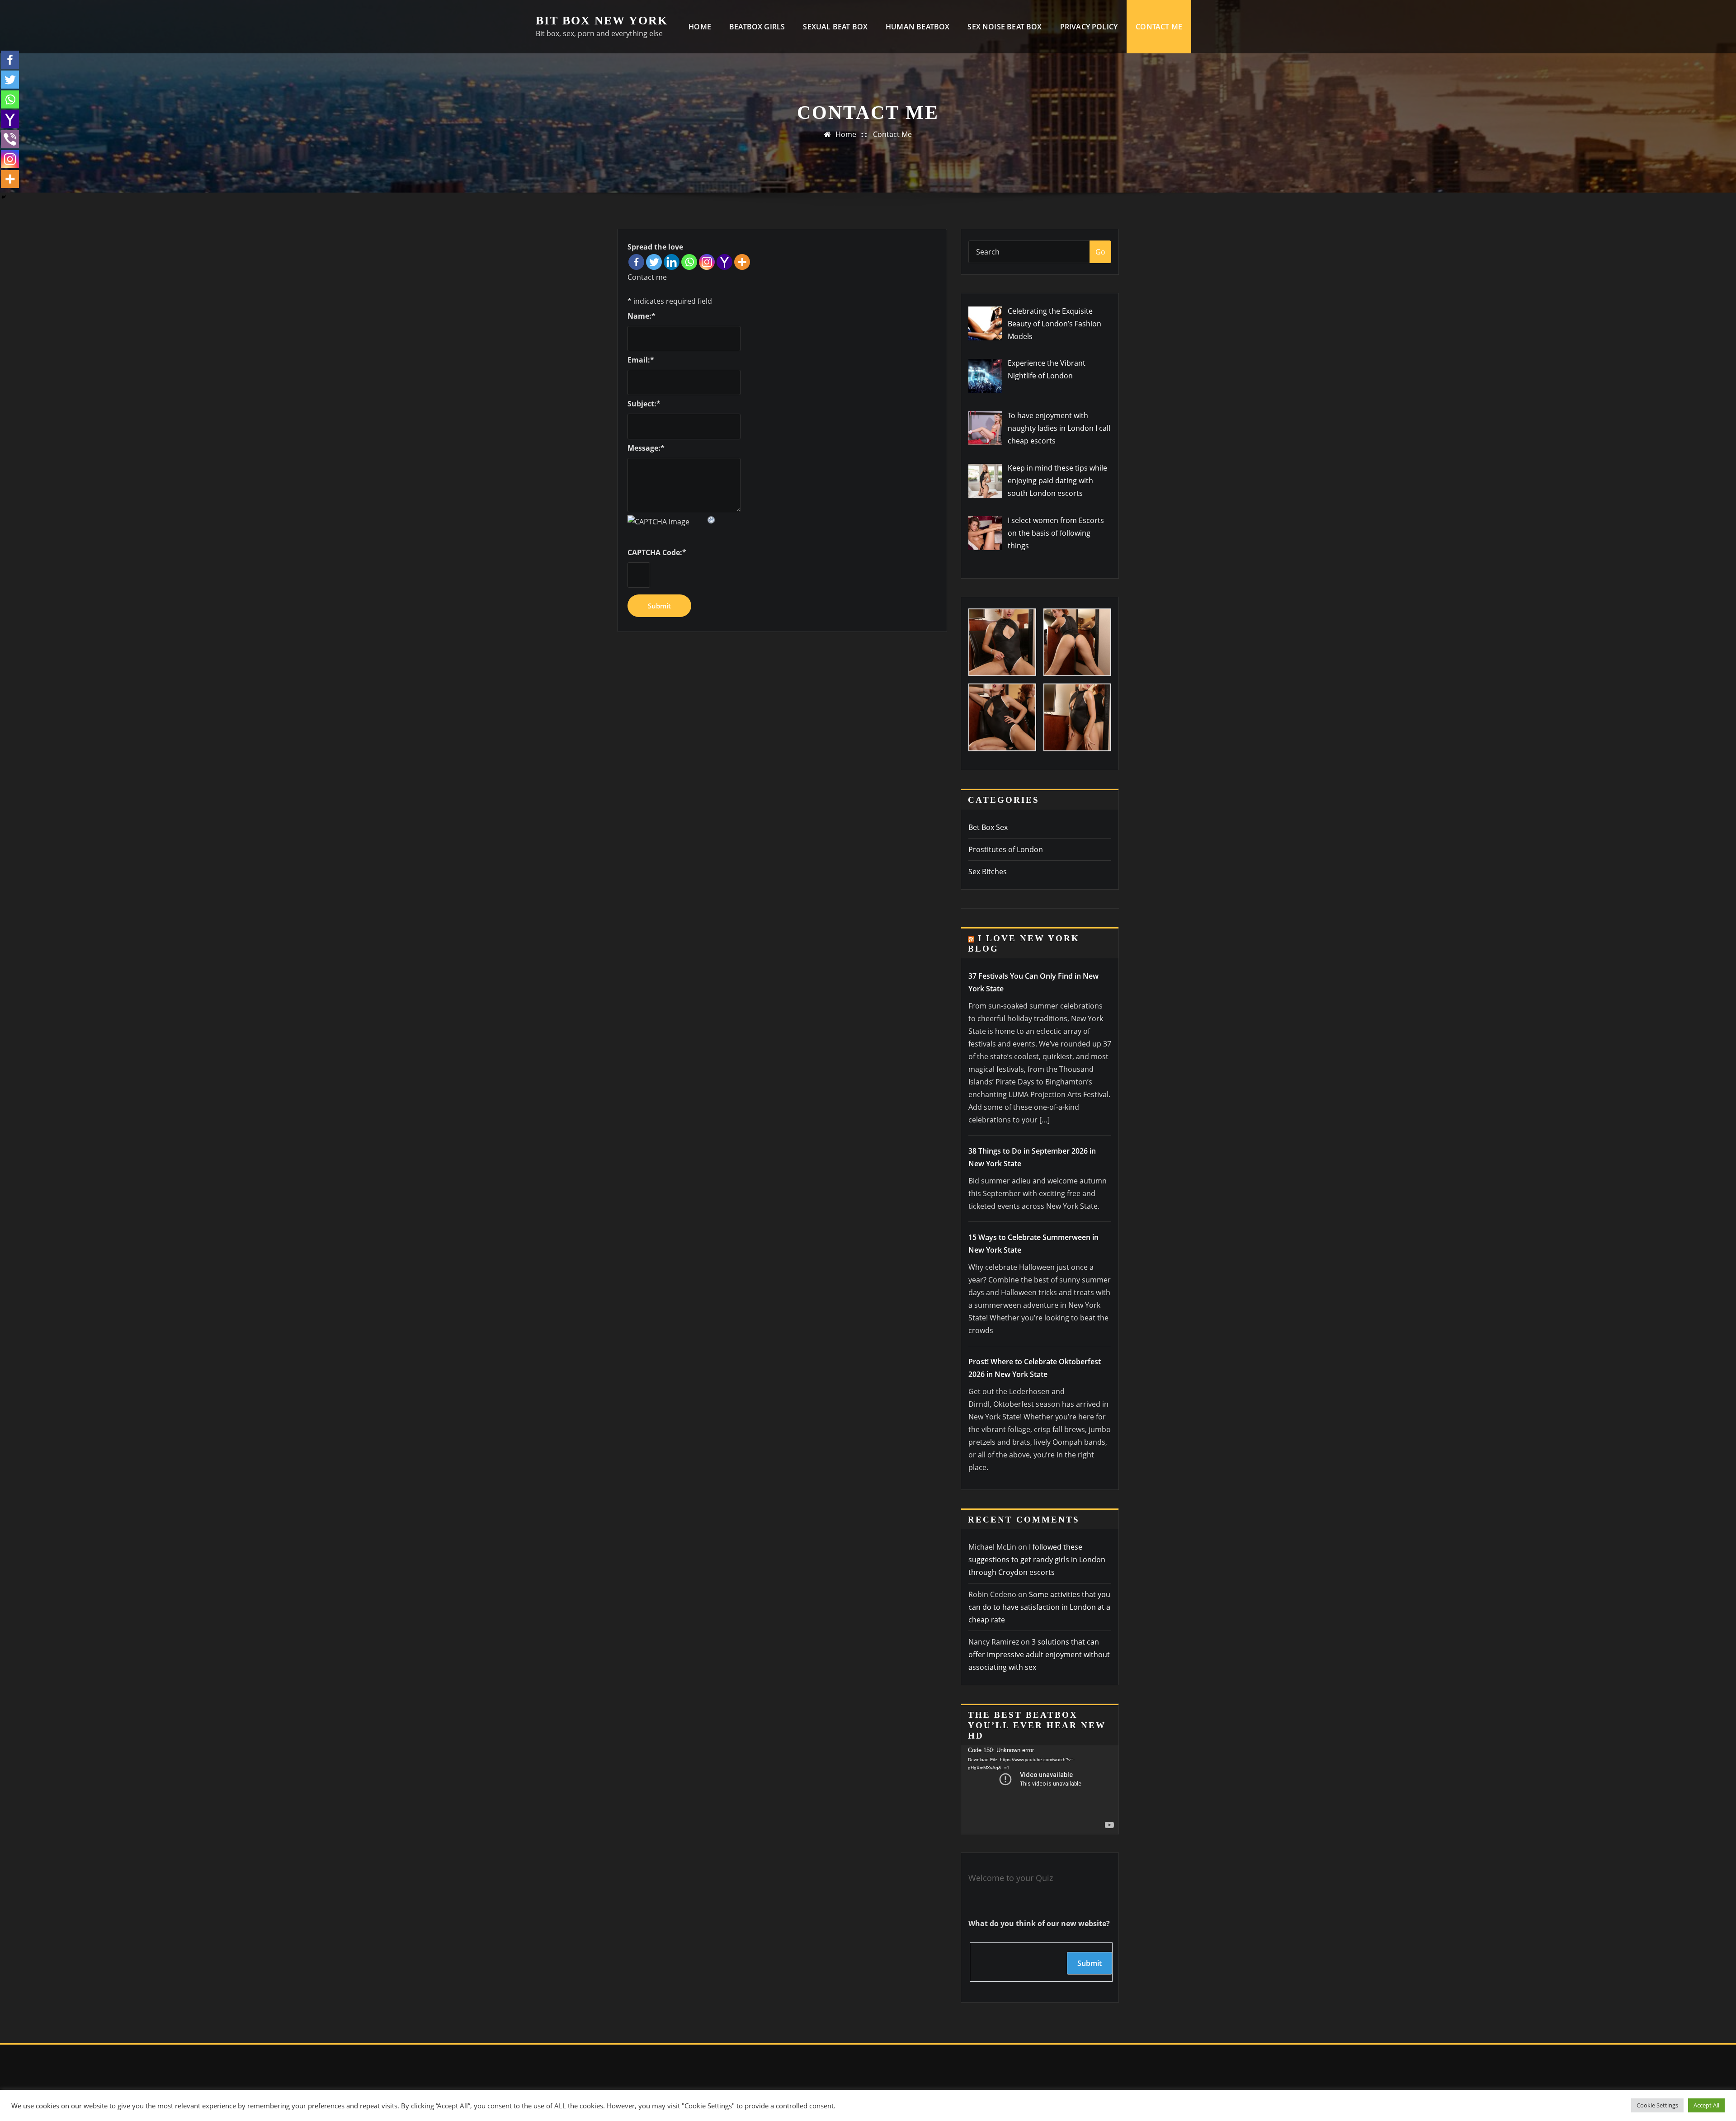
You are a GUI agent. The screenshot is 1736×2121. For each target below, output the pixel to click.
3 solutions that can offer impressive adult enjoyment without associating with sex (1039, 1654)
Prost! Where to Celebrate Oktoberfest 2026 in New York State (1035, 1368)
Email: (641, 360)
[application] (1040, 1790)
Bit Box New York (602, 21)
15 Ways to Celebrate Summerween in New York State (1033, 1244)
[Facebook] (636, 262)
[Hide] (4, 197)
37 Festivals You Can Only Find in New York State (1033, 982)
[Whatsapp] (689, 262)
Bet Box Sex (988, 827)
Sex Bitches (988, 872)
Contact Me (1159, 27)
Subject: (644, 404)
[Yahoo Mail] (724, 262)
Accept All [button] (1706, 2105)
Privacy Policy (1089, 27)
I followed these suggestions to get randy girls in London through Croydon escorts (1037, 1560)
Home (700, 27)
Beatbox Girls (757, 27)
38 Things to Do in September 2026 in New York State (1032, 1157)
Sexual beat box (835, 27)
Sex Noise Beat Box (1005, 27)
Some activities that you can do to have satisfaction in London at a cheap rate (1039, 1607)
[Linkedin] (672, 262)
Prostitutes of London (1006, 849)
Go (1100, 252)
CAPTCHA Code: (657, 552)
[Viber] (10, 139)
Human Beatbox (918, 27)
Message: (646, 448)
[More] (742, 262)
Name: (642, 316)
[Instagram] (707, 262)
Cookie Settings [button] (1657, 2105)
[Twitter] (654, 262)
